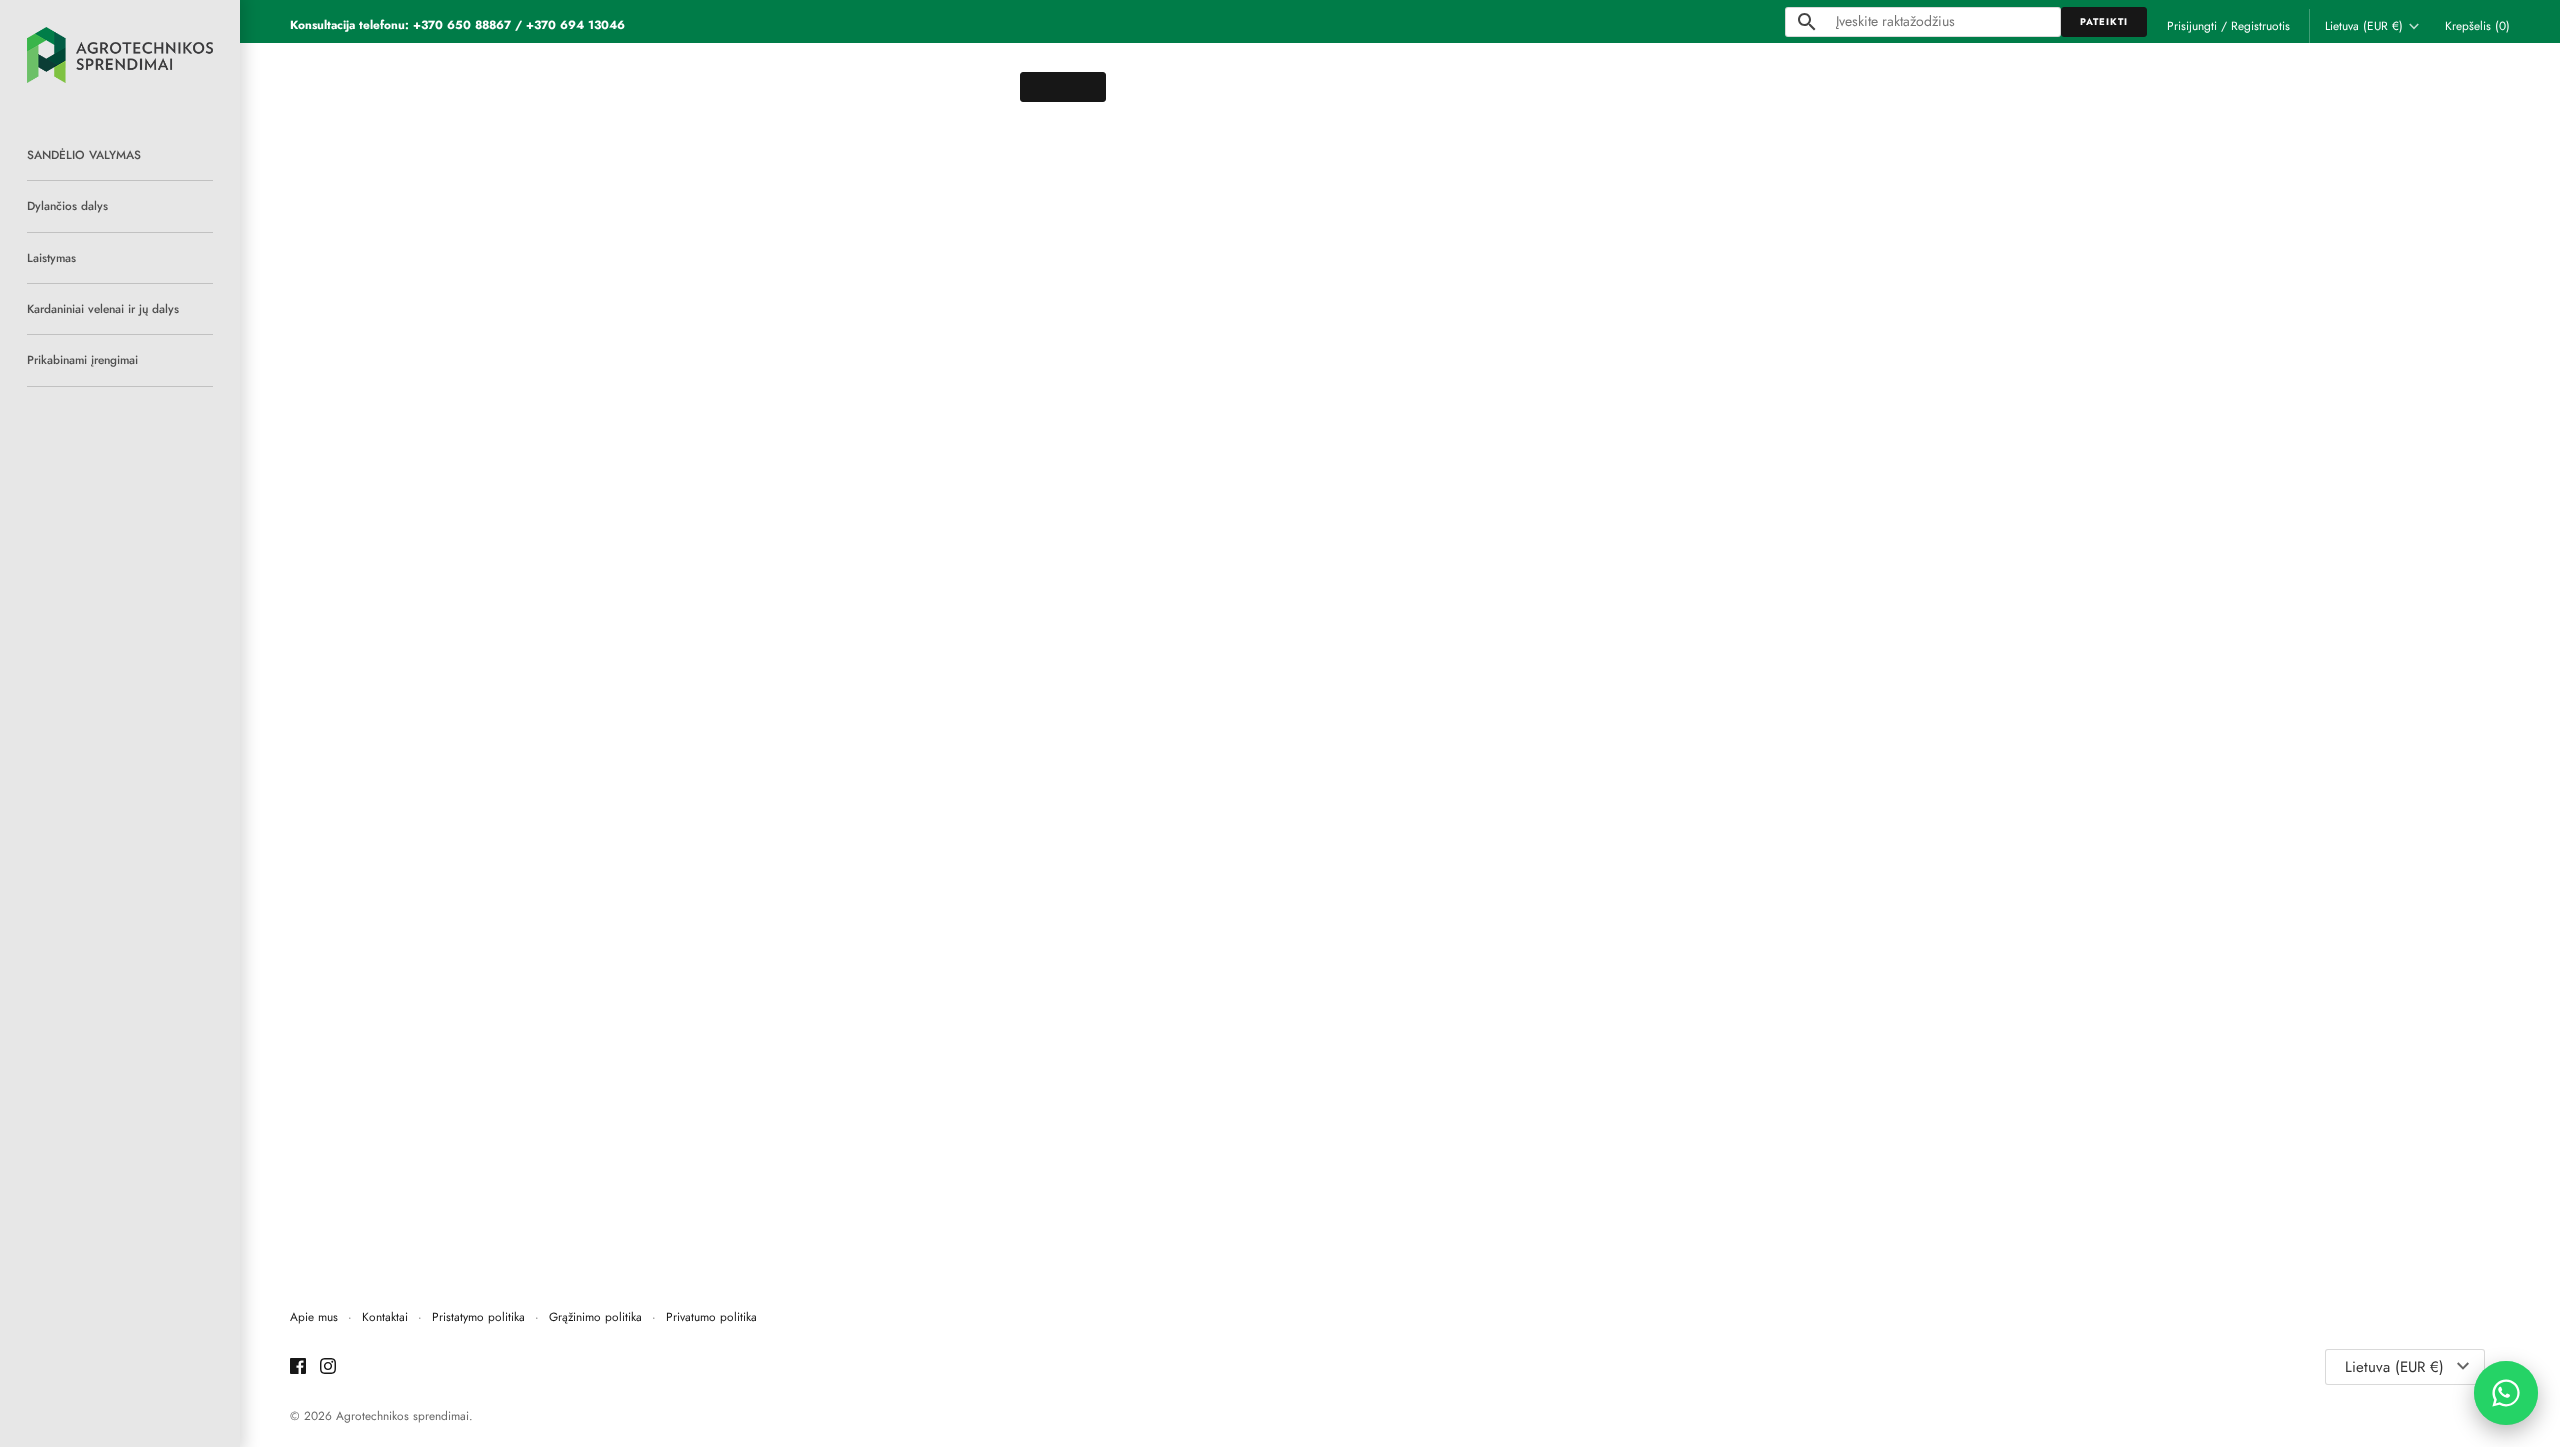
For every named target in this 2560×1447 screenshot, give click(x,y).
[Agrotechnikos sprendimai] (120, 55)
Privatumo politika (711, 1316)
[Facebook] (298, 1367)
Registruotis (2260, 25)
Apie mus (314, 1316)
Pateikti (2104, 22)
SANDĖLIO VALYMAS (84, 154)
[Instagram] (328, 1367)
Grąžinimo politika (595, 1316)
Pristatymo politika (478, 1316)
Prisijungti (2192, 25)
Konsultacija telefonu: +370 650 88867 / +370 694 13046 (457, 24)
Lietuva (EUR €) (2364, 26)
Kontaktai (385, 1316)
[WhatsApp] (2506, 1393)
